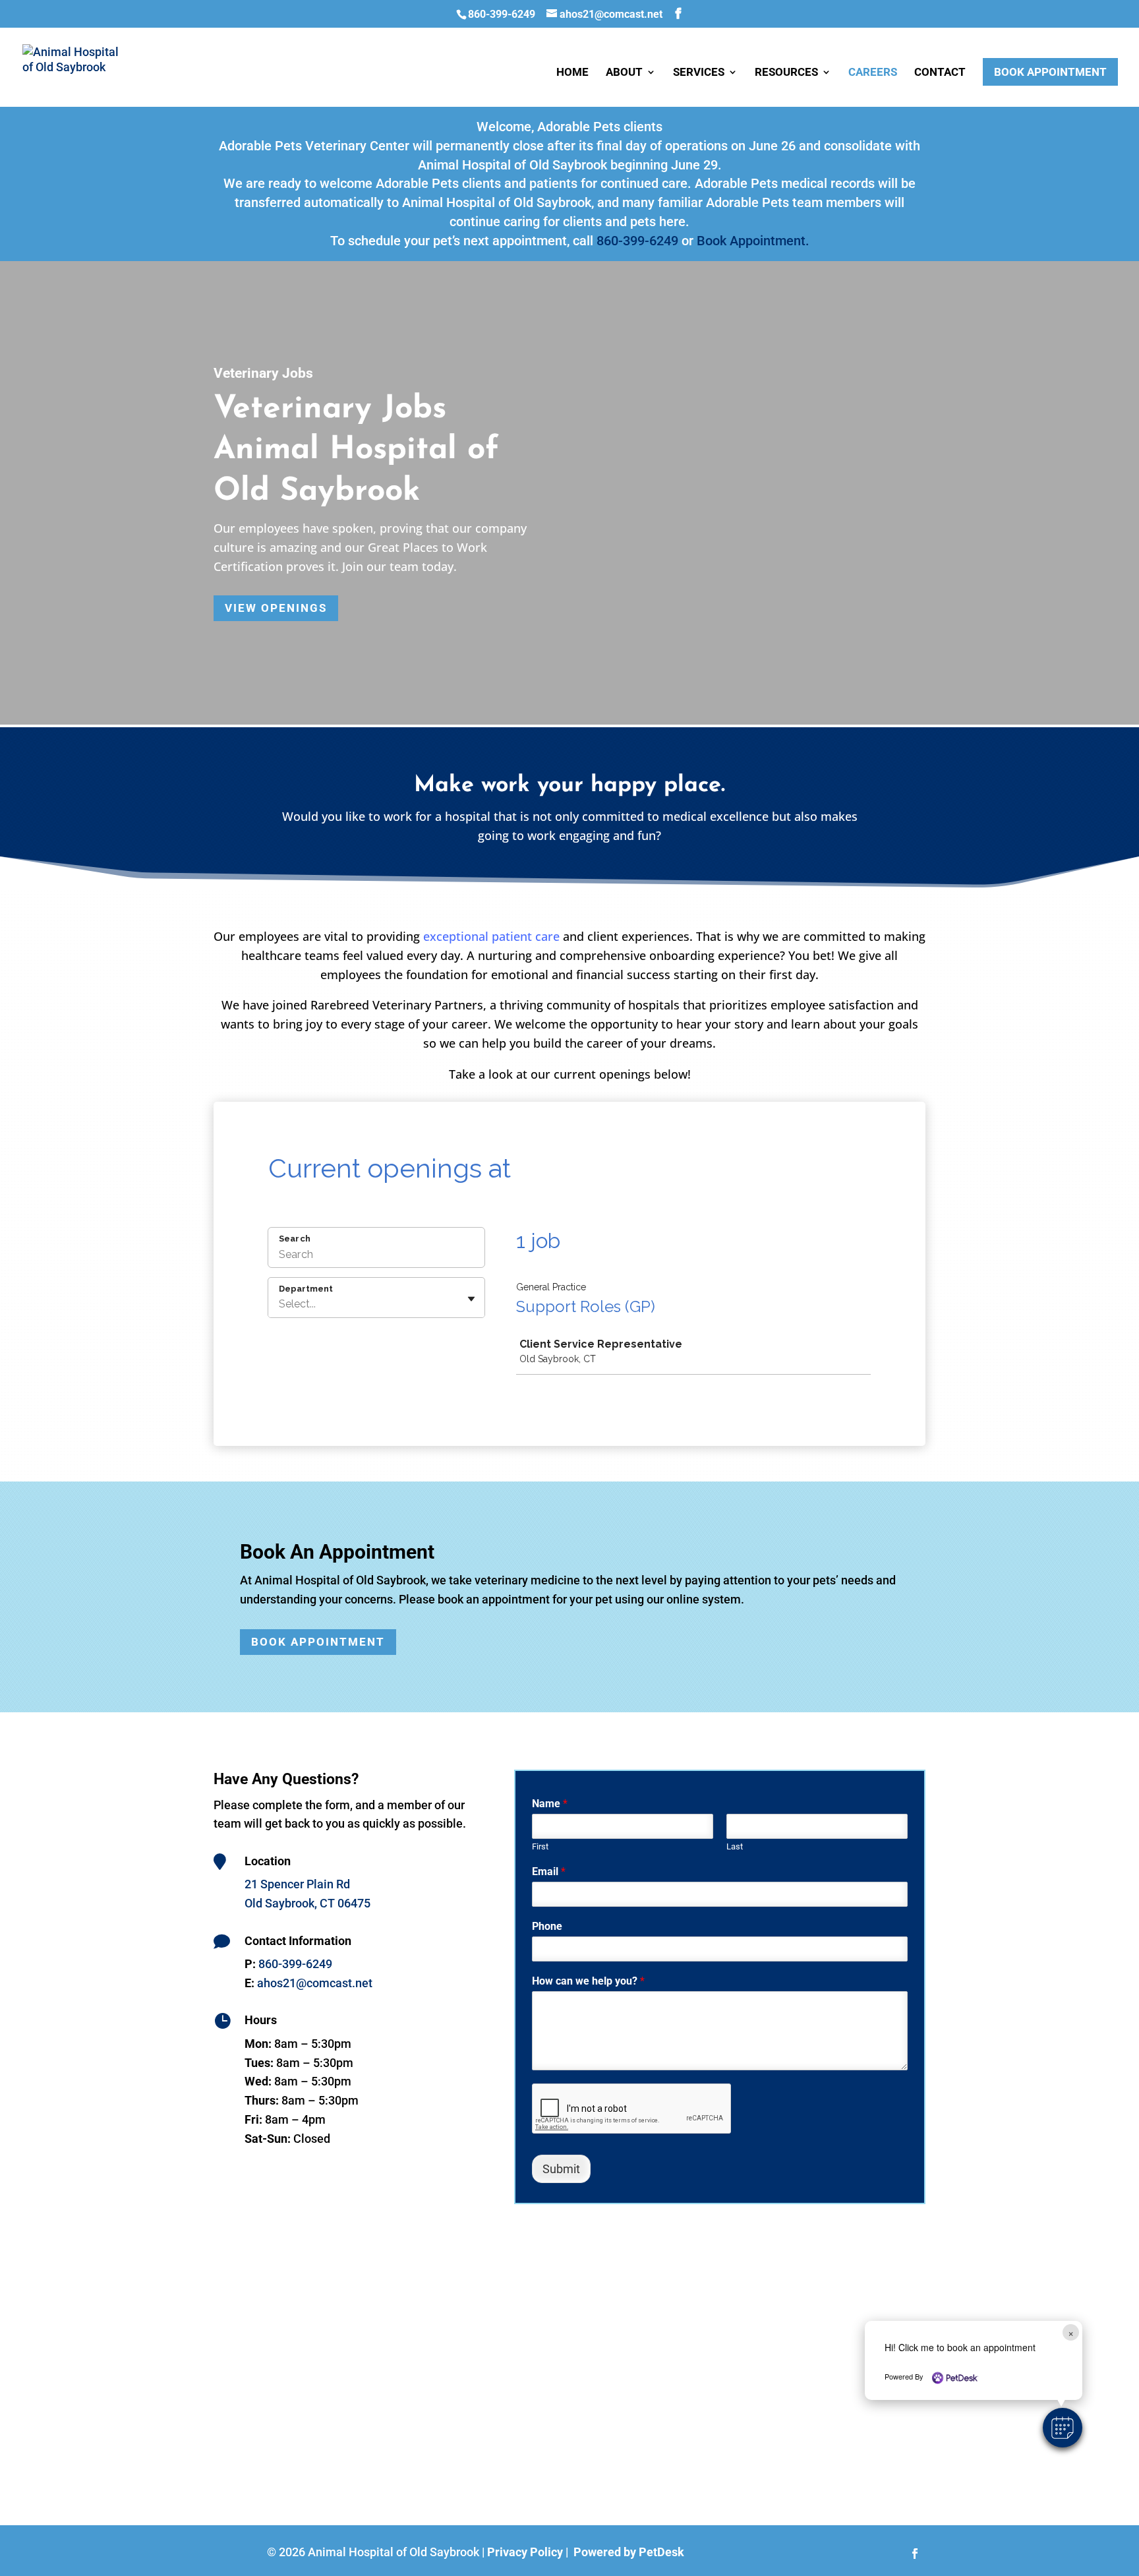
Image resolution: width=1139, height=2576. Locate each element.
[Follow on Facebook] (915, 2554)
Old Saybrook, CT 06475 (307, 1903)
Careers (873, 73)
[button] (1063, 2428)
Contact (940, 73)
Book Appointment (1050, 72)
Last (735, 1846)
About (624, 73)
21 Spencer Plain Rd (297, 1884)
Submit (561, 2169)
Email (549, 1872)
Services (699, 73)
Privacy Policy (525, 2552)
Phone (547, 1926)
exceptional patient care (491, 936)
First (540, 1846)
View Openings (276, 608)
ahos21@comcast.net (315, 1983)
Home (572, 73)
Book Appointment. (753, 241)
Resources (786, 73)
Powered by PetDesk (629, 2552)
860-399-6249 (502, 14)
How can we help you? (588, 1981)
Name (550, 1804)
